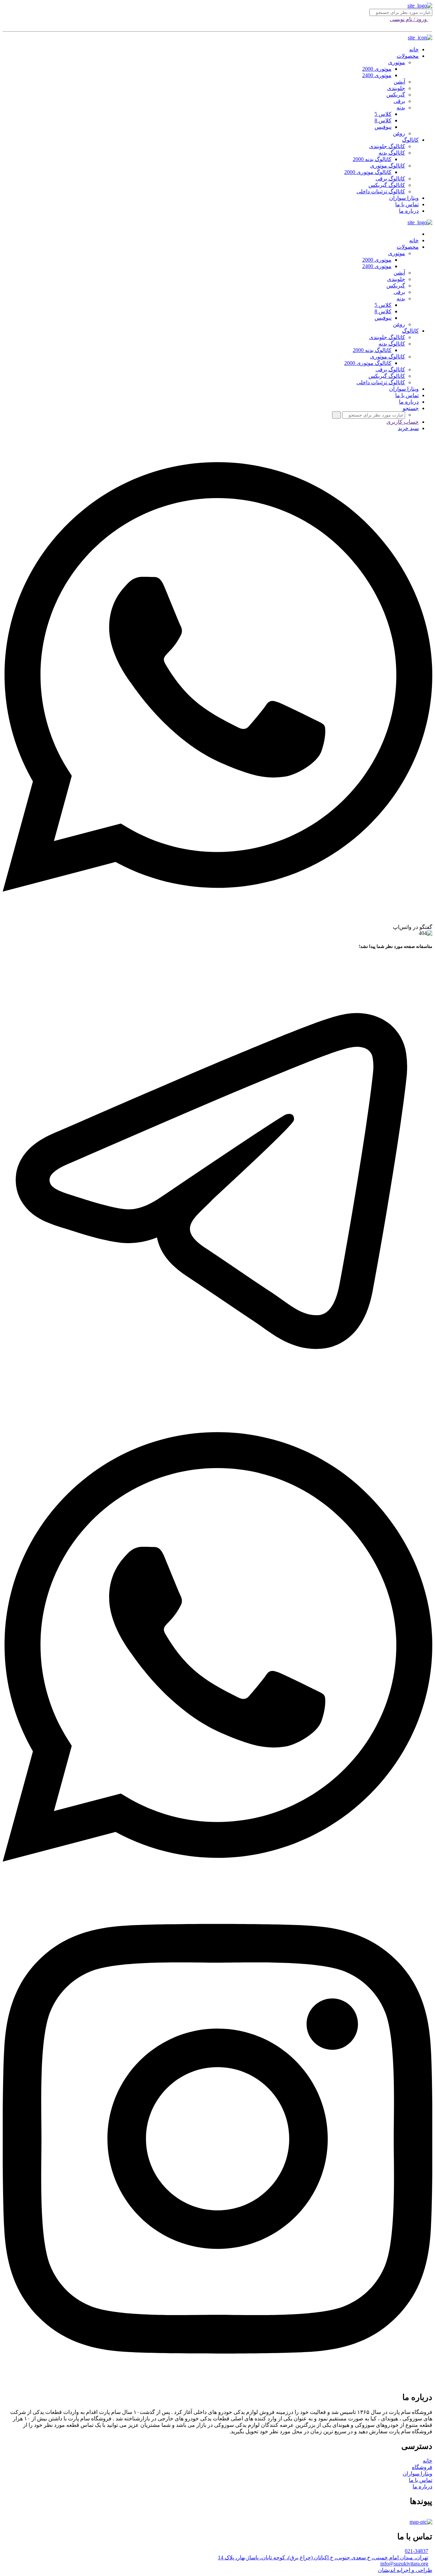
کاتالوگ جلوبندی (387, 146)
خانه (414, 49)
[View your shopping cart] (430, 25)
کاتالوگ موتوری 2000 (368, 172)
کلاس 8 (383, 120)
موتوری (397, 62)
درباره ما (409, 211)
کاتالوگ (410, 140)
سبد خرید (408, 428)
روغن (399, 133)
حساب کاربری (403, 422)
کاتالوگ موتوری (388, 166)
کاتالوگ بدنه (392, 153)
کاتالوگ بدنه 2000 (372, 159)
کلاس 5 (383, 114)
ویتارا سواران (404, 198)
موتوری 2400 (377, 75)
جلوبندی (396, 88)
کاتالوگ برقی (390, 179)
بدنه (401, 108)
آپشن (399, 82)
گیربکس (396, 95)
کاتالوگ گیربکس (387, 185)
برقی (399, 101)
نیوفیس (383, 127)
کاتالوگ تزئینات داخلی (381, 191)
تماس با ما (407, 204)
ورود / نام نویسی (409, 19)
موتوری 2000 (377, 69)
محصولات (408, 56)
